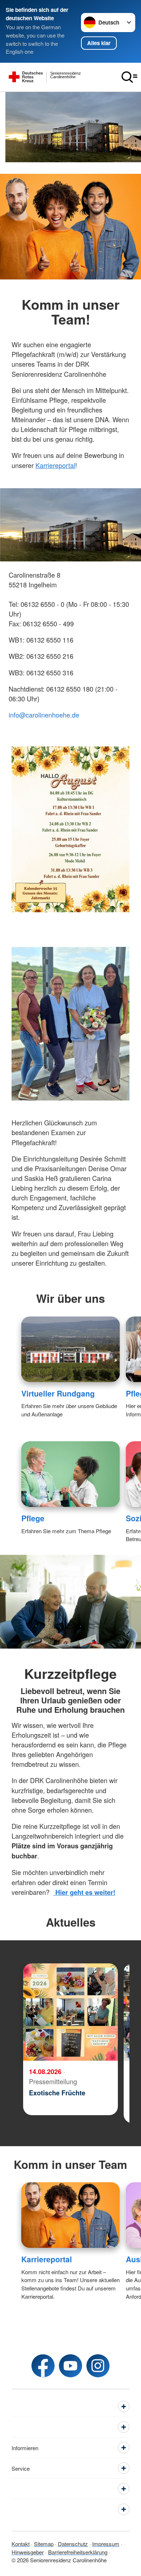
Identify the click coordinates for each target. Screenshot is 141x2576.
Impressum (106, 2544)
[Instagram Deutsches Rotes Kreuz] (98, 2366)
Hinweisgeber (28, 2552)
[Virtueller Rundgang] (71, 1349)
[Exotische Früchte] (70, 2012)
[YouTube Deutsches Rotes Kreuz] (70, 2366)
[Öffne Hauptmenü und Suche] (129, 77)
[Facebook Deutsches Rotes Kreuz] (43, 2366)
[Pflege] (71, 1474)
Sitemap (44, 2544)
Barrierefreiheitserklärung (78, 2552)
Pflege (33, 1518)
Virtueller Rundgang (58, 1393)
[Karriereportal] (71, 2215)
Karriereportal (55, 465)
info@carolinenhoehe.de (44, 715)
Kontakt (21, 2544)
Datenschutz (73, 2544)
